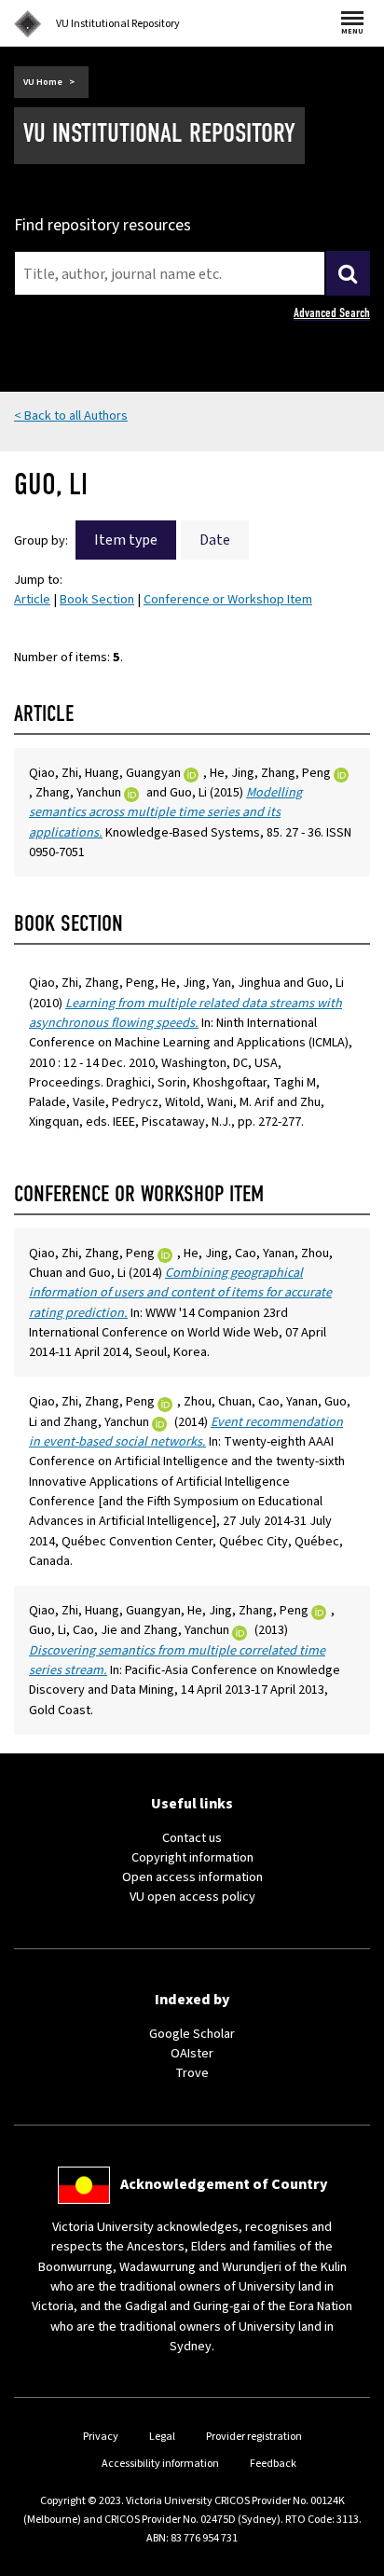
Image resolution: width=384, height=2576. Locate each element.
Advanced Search (332, 313)
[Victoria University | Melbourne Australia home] (28, 24)
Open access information (192, 1877)
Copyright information (192, 1857)
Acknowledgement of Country (224, 2184)
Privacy (101, 2437)
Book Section (97, 599)
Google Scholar (192, 2034)
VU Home (43, 82)
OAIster (192, 2053)
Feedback (273, 2464)
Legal (162, 2437)
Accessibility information (160, 2464)
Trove (192, 2073)
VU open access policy (192, 1897)
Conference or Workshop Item (228, 599)
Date (215, 540)
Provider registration (254, 2437)
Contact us (192, 1838)
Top (350, 2562)
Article (32, 599)
